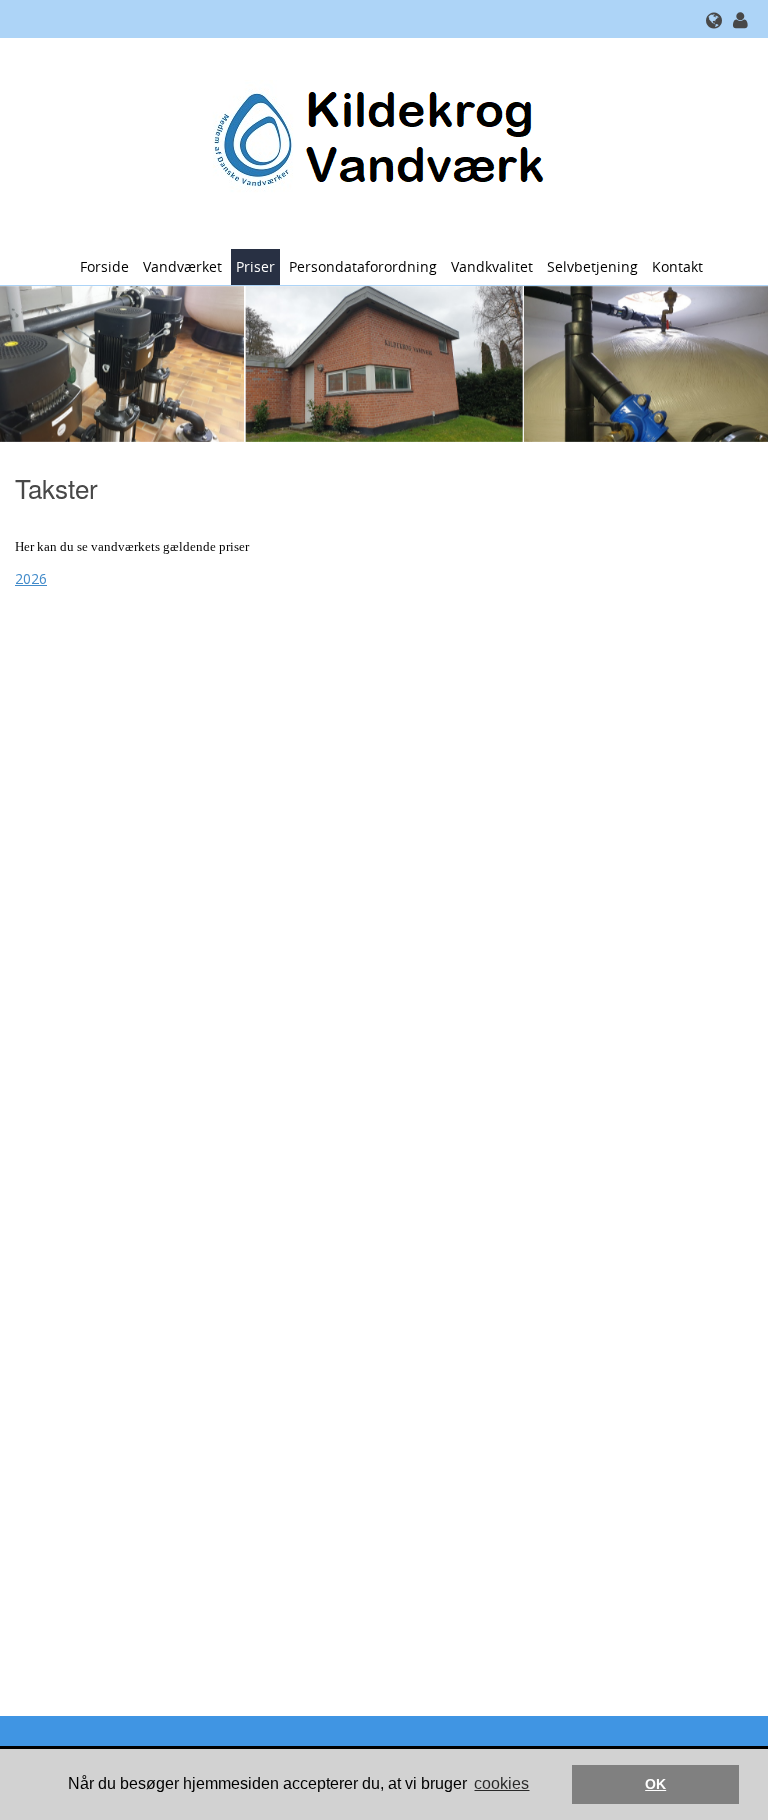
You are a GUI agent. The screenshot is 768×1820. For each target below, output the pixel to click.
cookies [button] (501, 1783)
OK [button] (655, 1784)
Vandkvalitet (492, 266)
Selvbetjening (592, 266)
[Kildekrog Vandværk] (376, 141)
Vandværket (182, 266)
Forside (104, 266)
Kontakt (677, 266)
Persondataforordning (363, 266)
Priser (255, 266)
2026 (31, 578)
